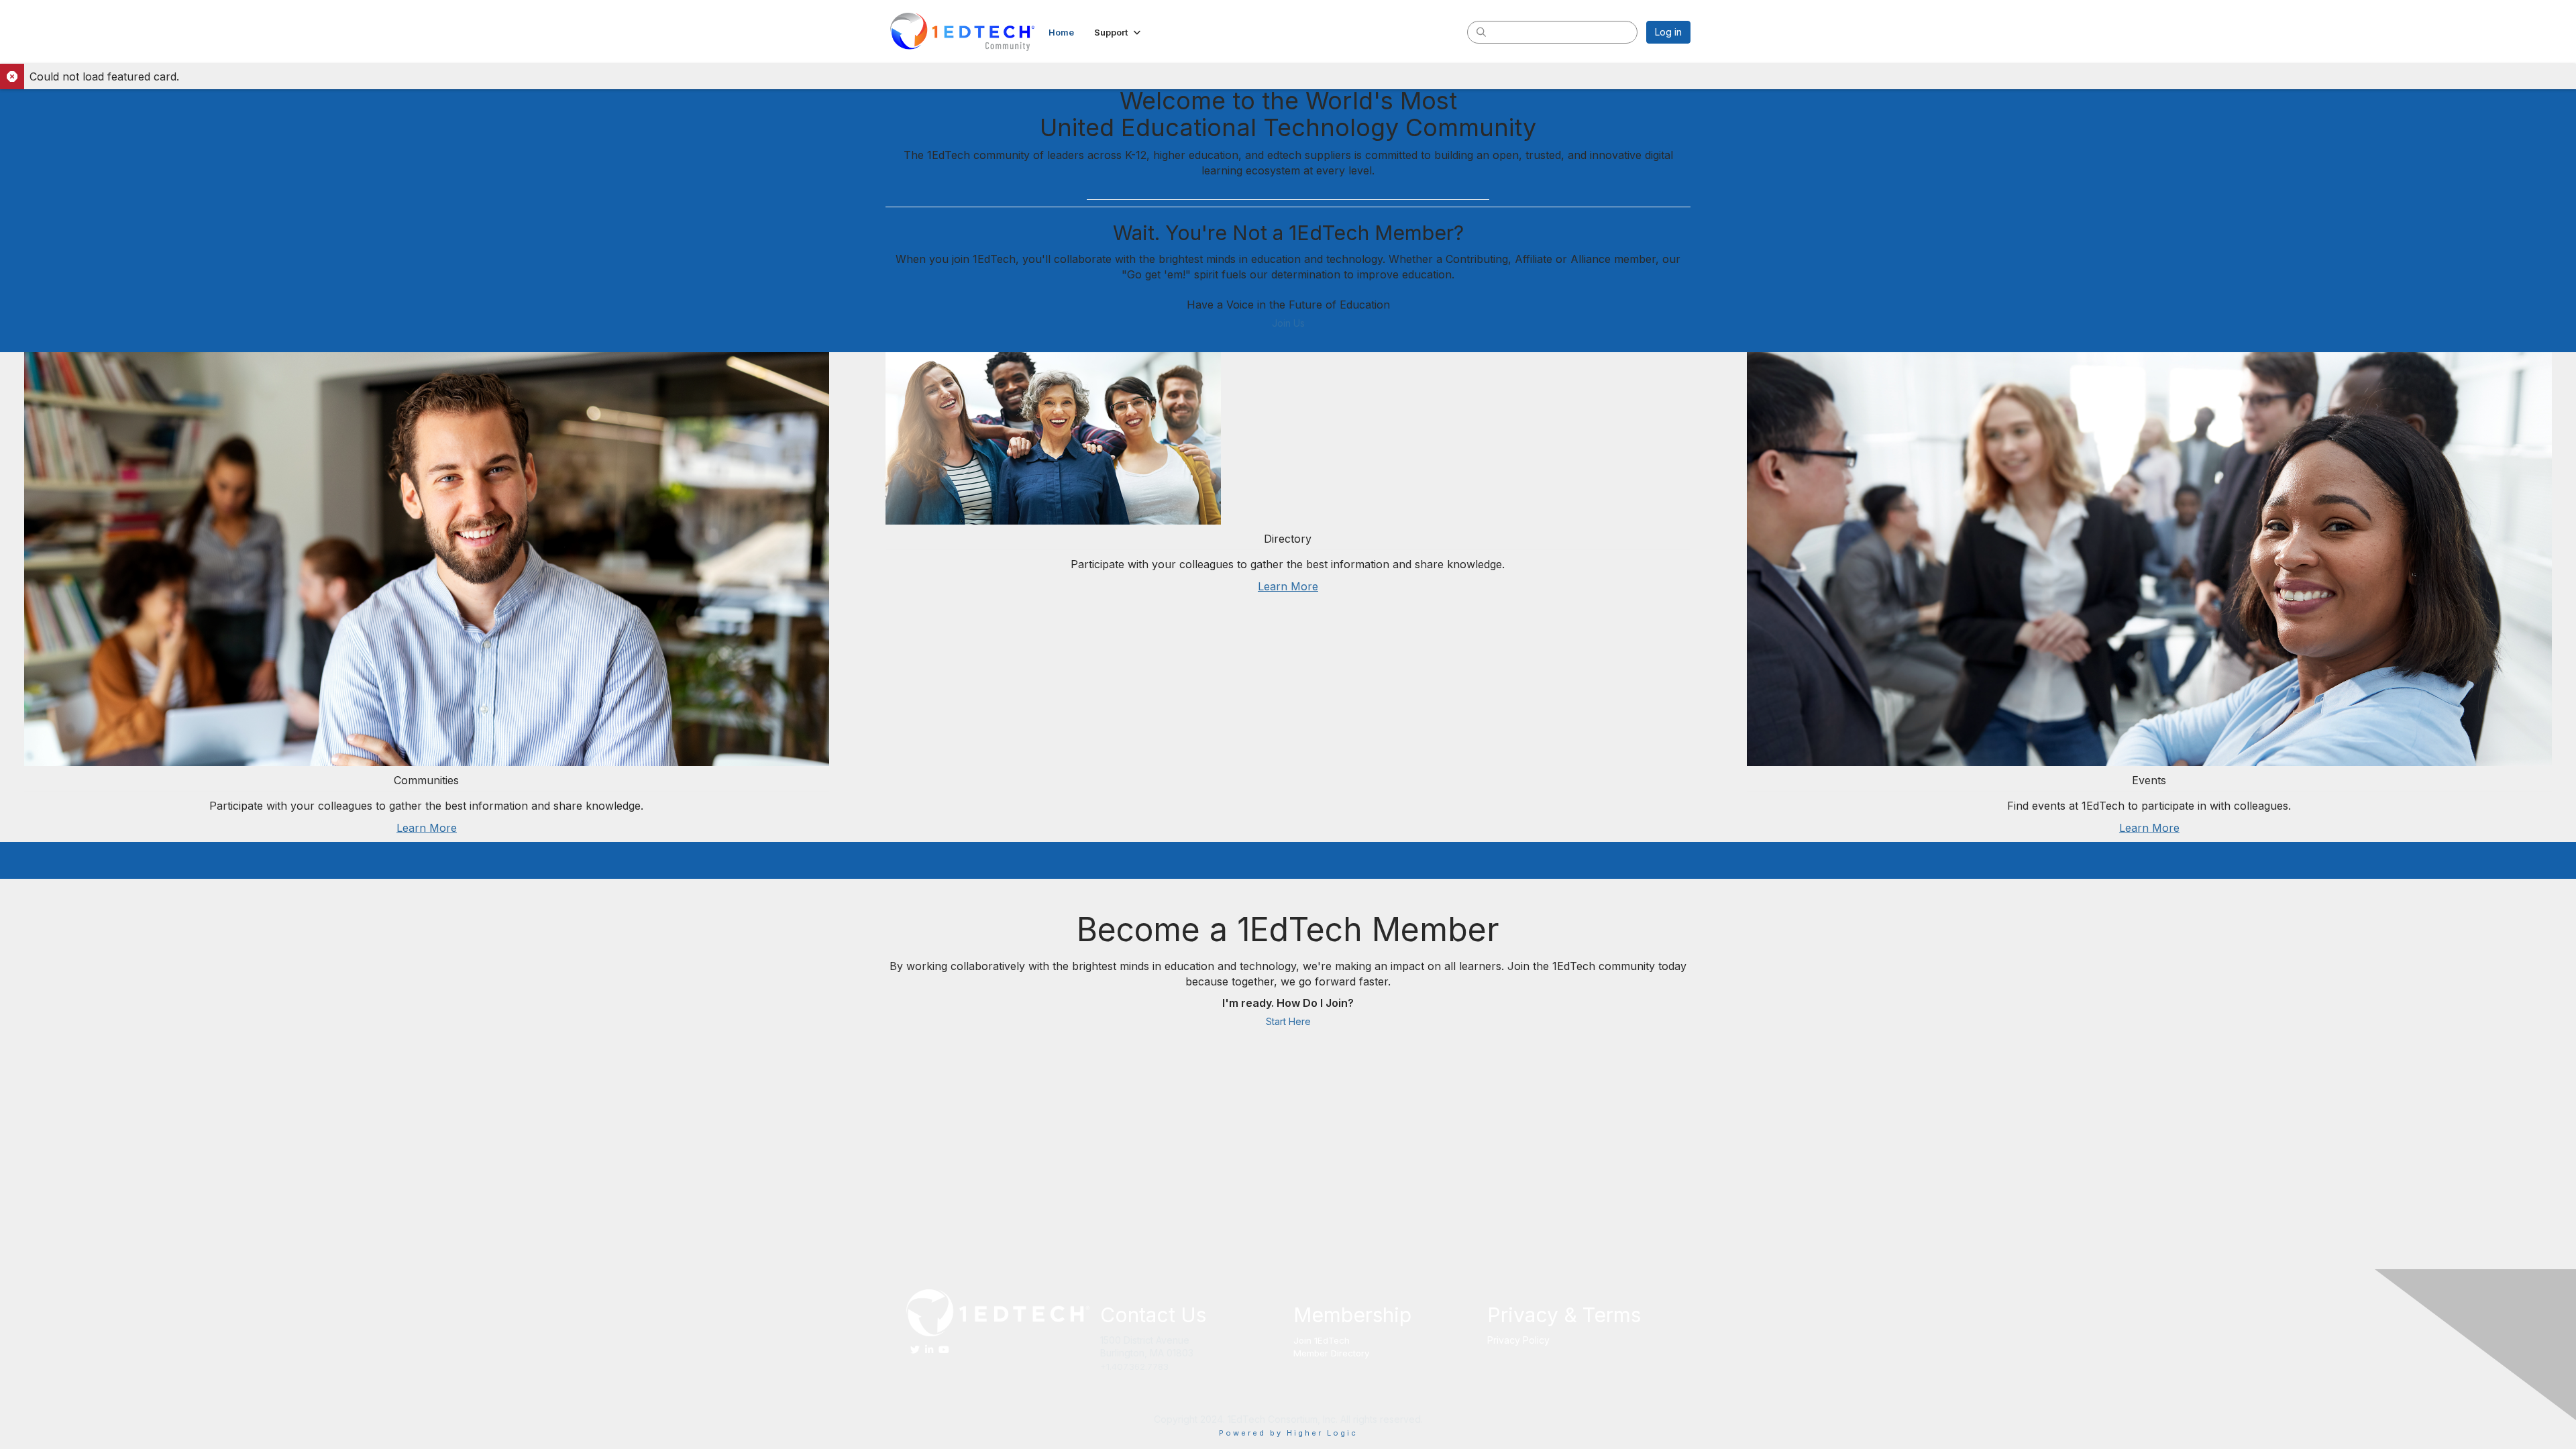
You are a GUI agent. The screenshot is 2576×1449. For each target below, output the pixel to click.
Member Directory (1331, 1353)
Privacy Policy (1518, 1340)
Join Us (1288, 323)
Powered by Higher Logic (1288, 1433)
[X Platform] (915, 1349)
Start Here (1288, 1021)
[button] (1119, 32)
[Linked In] (930, 1349)
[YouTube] (944, 1349)
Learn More (427, 828)
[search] (1481, 32)
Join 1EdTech (1322, 1340)
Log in (1668, 32)
